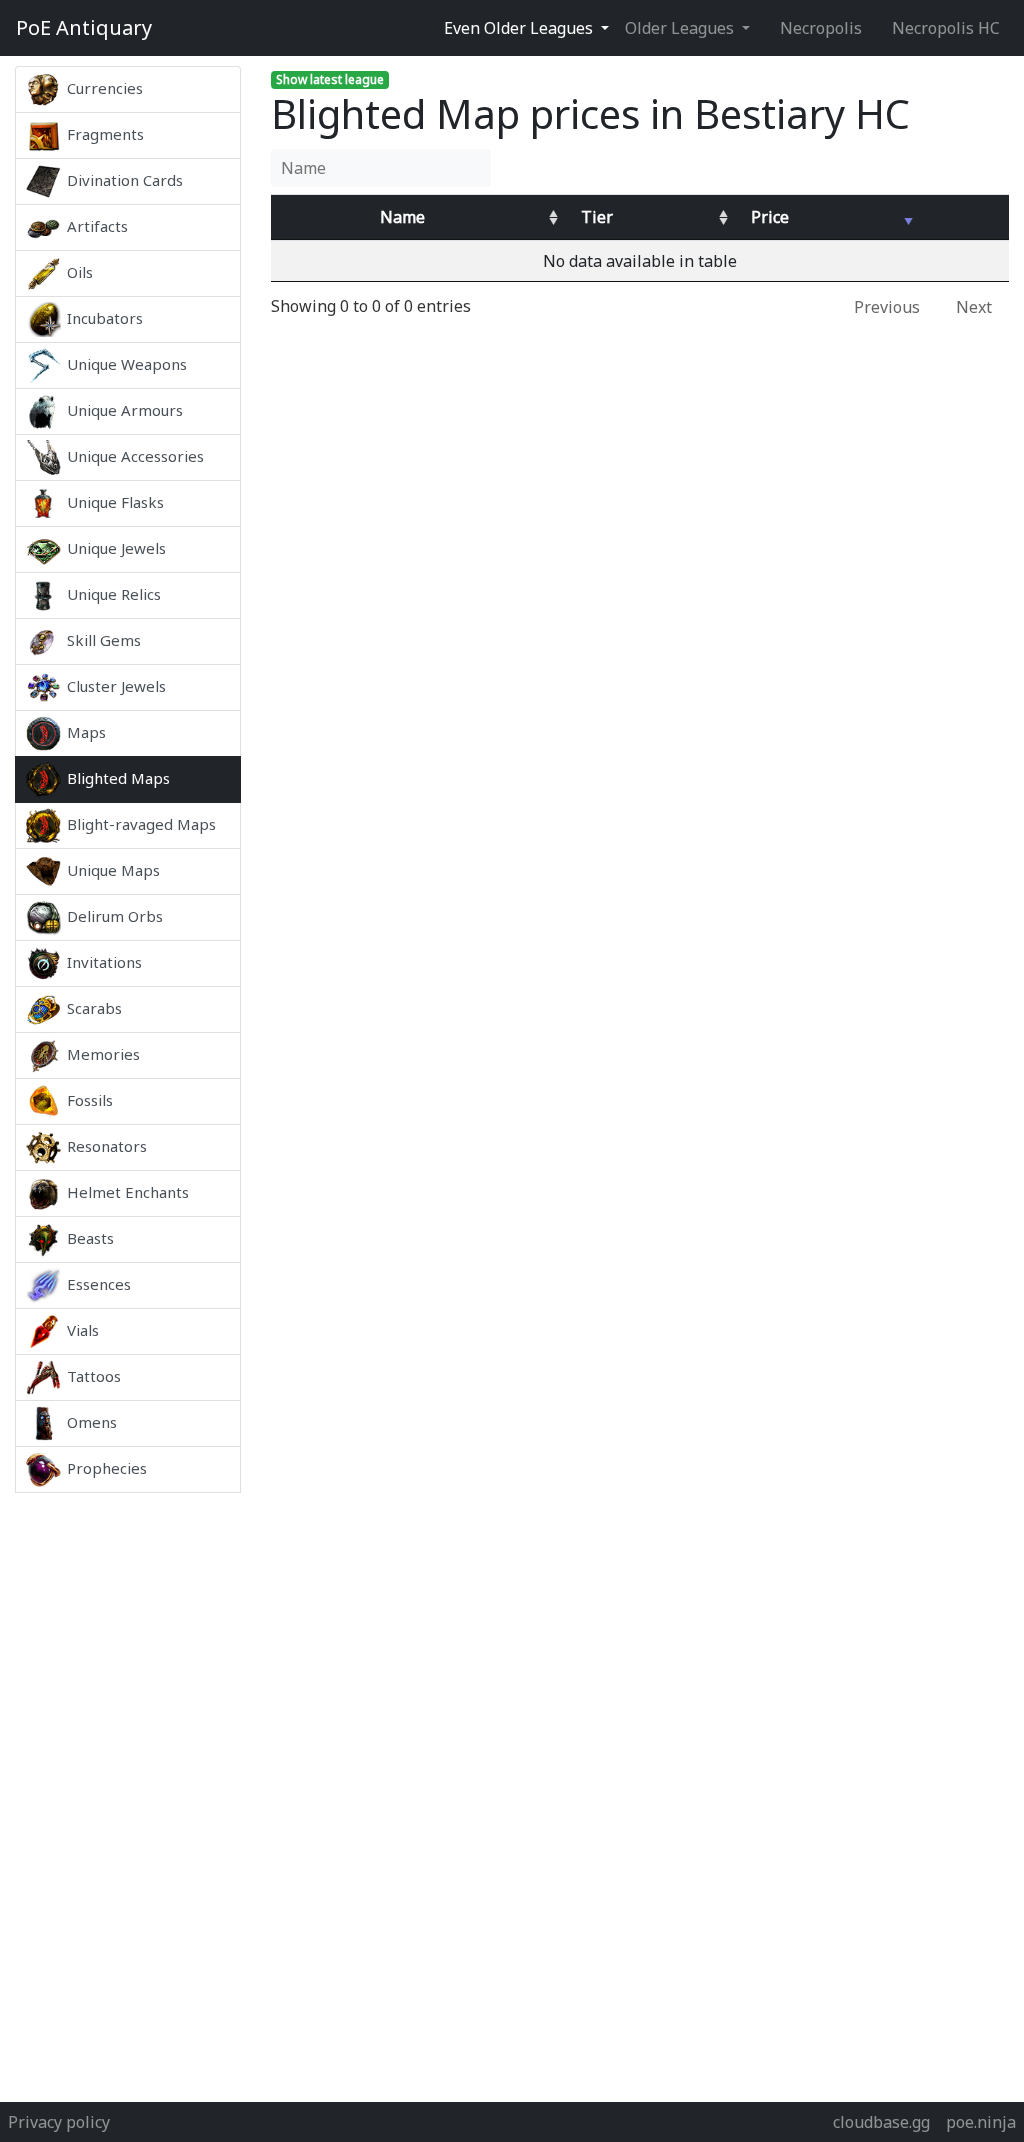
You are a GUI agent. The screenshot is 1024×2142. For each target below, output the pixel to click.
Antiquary (84, 27)
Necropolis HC (946, 28)
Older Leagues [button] (681, 28)
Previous (887, 307)
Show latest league (330, 79)
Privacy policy (59, 2122)
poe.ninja (981, 2122)
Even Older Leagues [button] (520, 28)
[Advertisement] (128, 1792)
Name (402, 217)
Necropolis (821, 28)
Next (974, 307)
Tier (597, 217)
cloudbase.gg (881, 2122)
